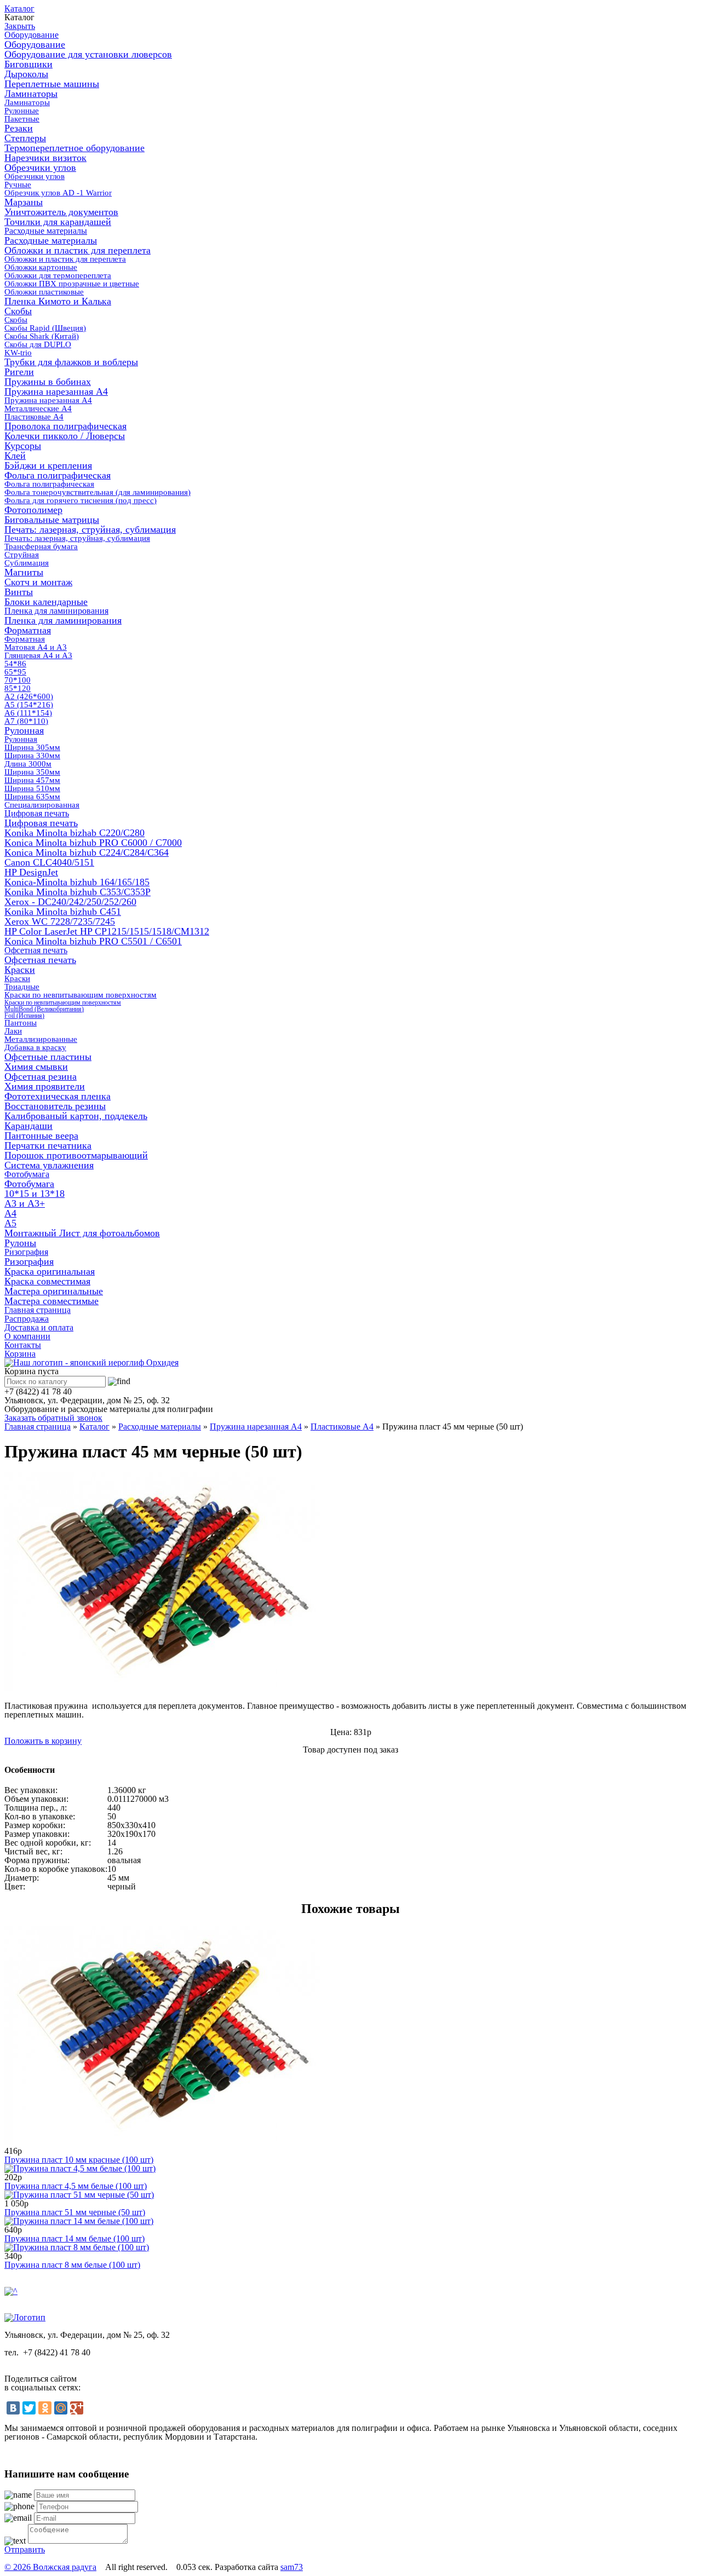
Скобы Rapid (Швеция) (45, 328)
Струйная (22, 555)
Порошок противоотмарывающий (76, 1155)
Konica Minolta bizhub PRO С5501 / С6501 (93, 941)
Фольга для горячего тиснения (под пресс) (81, 500)
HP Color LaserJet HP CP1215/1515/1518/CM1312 (107, 931)
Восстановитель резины (55, 1106)
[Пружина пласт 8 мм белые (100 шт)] (77, 2247)
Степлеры (25, 138)
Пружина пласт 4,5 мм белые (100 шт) (76, 2186)
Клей (15, 456)
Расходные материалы (46, 231)
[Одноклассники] (45, 2408)
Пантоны (21, 1023)
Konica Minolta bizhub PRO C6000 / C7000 (93, 843)
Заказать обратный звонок (53, 1418)
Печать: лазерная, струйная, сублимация (90, 529)
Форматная (28, 630)
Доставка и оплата (39, 1327)
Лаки (13, 1031)
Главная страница (38, 1310)
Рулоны (20, 1243)
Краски (20, 970)
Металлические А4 (38, 408)
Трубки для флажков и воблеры (71, 362)
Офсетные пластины (48, 1057)
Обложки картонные (41, 267)
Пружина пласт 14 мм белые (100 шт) (74, 2238)
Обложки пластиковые (44, 292)
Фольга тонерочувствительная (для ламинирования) (97, 492)
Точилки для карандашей (58, 222)
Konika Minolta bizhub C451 (63, 912)
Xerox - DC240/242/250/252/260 (70, 902)
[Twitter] (29, 2408)
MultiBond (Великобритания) (44, 1009)
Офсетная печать (36, 950)
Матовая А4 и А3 (36, 647)
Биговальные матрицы (52, 520)
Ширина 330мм (32, 756)
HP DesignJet (31, 872)
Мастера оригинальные (54, 1291)
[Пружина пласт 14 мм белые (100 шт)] (79, 2221)
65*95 (15, 672)
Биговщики (28, 64)
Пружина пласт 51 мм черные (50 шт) (75, 2212)
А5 (10, 1223)
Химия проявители (45, 1086)
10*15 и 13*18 (35, 1194)
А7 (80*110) (26, 721)
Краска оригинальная (50, 1271)
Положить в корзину (43, 1741)
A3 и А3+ (25, 1203)
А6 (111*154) (28, 713)
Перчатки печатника (48, 1145)
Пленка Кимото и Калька (58, 301)
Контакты (23, 1345)
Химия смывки (36, 1067)
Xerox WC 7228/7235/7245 (60, 921)
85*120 (18, 688)
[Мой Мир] (61, 2408)
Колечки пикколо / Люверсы (65, 436)
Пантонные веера (41, 1136)
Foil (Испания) (24, 1016)
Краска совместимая (47, 1281)
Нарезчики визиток (45, 158)
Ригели (19, 372)
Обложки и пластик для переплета (77, 250)
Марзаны (24, 202)
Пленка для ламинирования (56, 611)
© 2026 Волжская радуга (50, 2567)
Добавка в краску (35, 1047)
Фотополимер (33, 510)
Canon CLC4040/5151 (49, 862)
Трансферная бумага (41, 546)
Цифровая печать (37, 813)
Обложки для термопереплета (58, 275)
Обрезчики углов (40, 168)
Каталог (19, 8)
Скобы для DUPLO (38, 344)
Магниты (24, 572)
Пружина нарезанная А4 (56, 391)
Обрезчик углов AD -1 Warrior (58, 193)
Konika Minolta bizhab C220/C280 (74, 833)
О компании (27, 1336)
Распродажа (27, 1319)
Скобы (18, 311)
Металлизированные (41, 1039)
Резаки (19, 128)
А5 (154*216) (29, 705)
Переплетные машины (52, 84)
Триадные (22, 987)
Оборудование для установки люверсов (88, 54)
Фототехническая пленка (58, 1096)
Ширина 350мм (32, 772)
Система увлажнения (49, 1165)
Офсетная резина (41, 1076)
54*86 (15, 664)
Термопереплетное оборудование (74, 148)
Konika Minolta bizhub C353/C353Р (77, 892)
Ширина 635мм (32, 797)
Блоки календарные (46, 602)
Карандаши (28, 1126)
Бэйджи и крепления (48, 465)
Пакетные (22, 119)
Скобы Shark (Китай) (42, 336)
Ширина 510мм (32, 788)
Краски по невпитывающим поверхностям (81, 995)
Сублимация (27, 563)
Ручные (18, 185)
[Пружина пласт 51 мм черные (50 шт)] (79, 2195)
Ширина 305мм (32, 747)
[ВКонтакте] (13, 2408)
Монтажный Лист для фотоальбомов (82, 1233)
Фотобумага (27, 1174)
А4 (10, 1213)
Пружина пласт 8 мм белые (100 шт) (72, 2265)
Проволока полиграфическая (65, 426)
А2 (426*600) (29, 696)
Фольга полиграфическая (58, 475)
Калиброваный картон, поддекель (76, 1116)
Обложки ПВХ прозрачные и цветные (72, 284)
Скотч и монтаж (38, 582)
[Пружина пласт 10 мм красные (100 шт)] (162, 2142)
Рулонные (22, 111)
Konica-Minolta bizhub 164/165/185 (77, 882)
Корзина (20, 1354)
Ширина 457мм (32, 780)
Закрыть (20, 26)
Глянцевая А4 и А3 (38, 655)
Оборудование (31, 35)
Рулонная (24, 730)
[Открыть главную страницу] (91, 1362)
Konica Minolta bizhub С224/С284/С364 (87, 852)
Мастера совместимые (51, 1301)
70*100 (18, 680)
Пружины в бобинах (48, 382)
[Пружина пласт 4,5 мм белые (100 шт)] (80, 2168)
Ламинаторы (31, 94)
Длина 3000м (28, 764)
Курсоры (23, 446)
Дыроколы (26, 74)
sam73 (292, 2567)
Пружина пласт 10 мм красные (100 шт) (79, 2160)
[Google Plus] (77, 2408)
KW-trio (18, 353)
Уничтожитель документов (61, 212)
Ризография (26, 1252)
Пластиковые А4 (34, 417)
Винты (19, 592)
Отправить (25, 2549)
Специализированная (42, 805)
